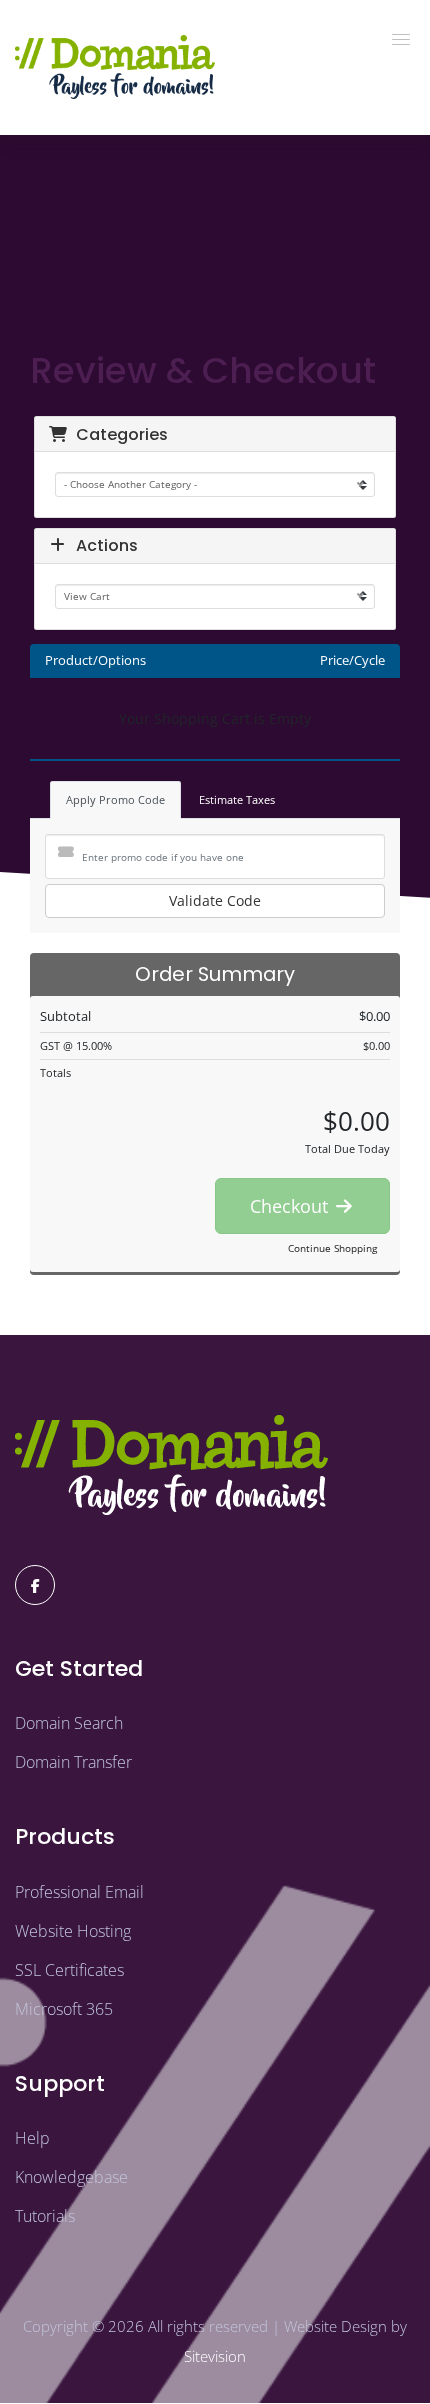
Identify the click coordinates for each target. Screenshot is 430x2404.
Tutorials (45, 2216)
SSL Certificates (69, 1970)
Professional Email (79, 1892)
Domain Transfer (73, 1762)
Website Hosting (73, 1931)
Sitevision (215, 2356)
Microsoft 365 (64, 2009)
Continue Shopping (332, 1248)
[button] (401, 39)
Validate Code (215, 900)
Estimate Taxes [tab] (237, 799)
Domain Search (69, 1723)
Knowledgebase (71, 2177)
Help (32, 2138)
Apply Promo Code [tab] (115, 799)
